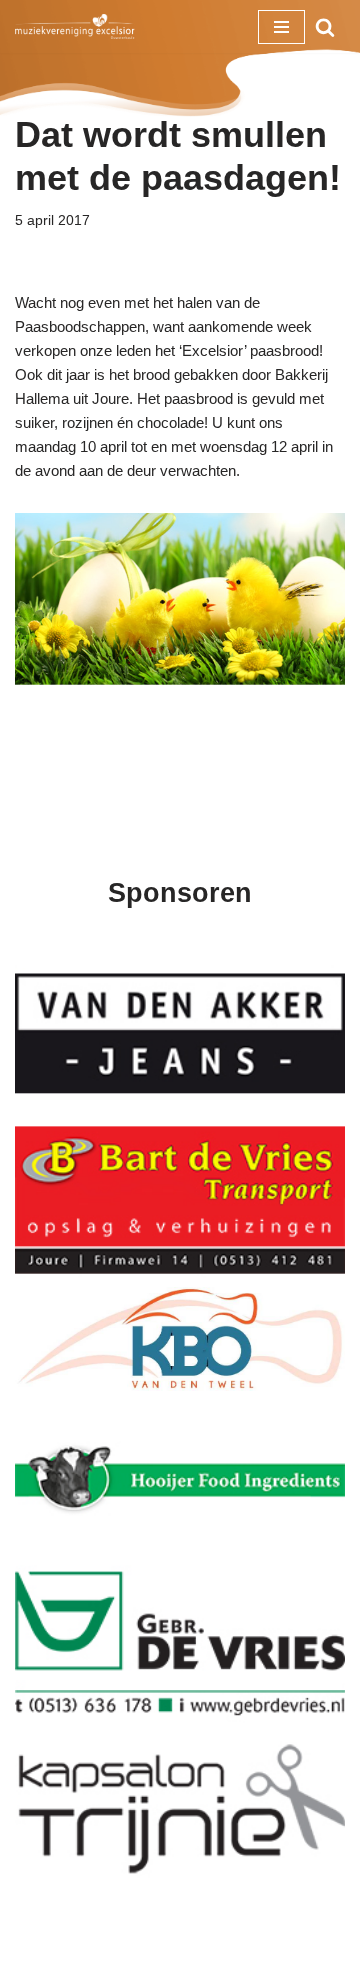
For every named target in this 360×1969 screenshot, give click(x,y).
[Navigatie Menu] (281, 27)
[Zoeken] (325, 27)
